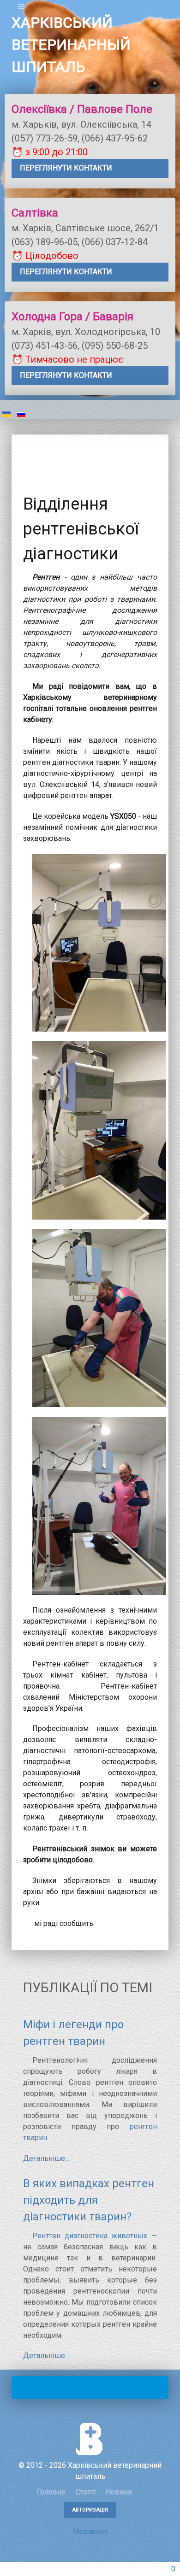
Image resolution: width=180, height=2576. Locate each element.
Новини (118, 2492)
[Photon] (90, 2439)
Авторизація (90, 2510)
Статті (85, 2492)
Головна (51, 2492)
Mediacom (90, 2532)
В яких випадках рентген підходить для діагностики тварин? (89, 2200)
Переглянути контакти (66, 168)
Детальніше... (46, 2158)
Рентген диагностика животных (90, 2236)
